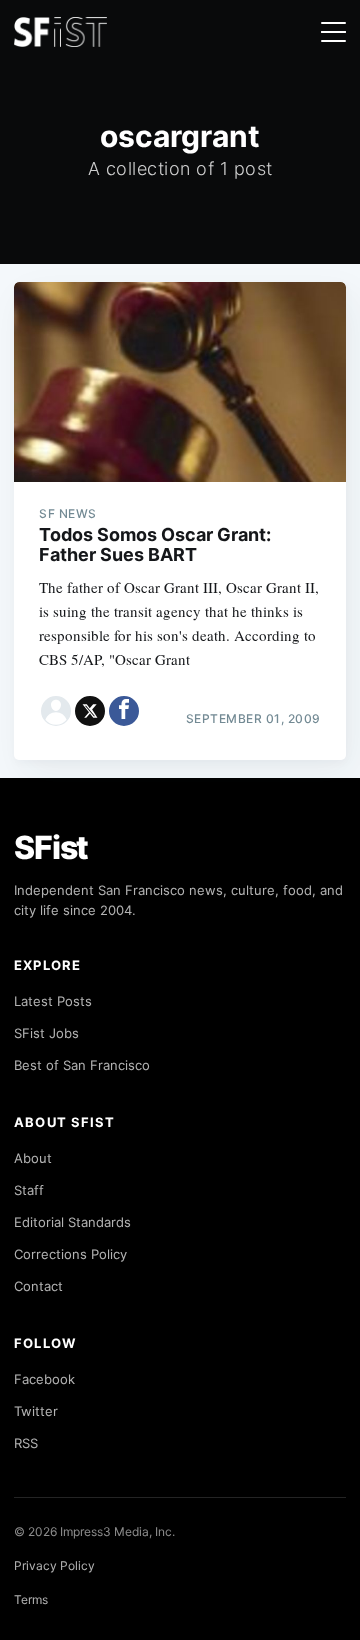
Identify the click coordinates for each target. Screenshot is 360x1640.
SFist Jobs (46, 1033)
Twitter (36, 1411)
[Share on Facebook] (124, 711)
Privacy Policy (54, 1565)
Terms (31, 1599)
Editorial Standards (72, 1222)
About (33, 1158)
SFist (51, 847)
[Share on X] (90, 711)
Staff (29, 1190)
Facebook (44, 1379)
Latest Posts (53, 1001)
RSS (26, 1443)
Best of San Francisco (82, 1065)
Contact (38, 1286)
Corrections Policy (70, 1254)
